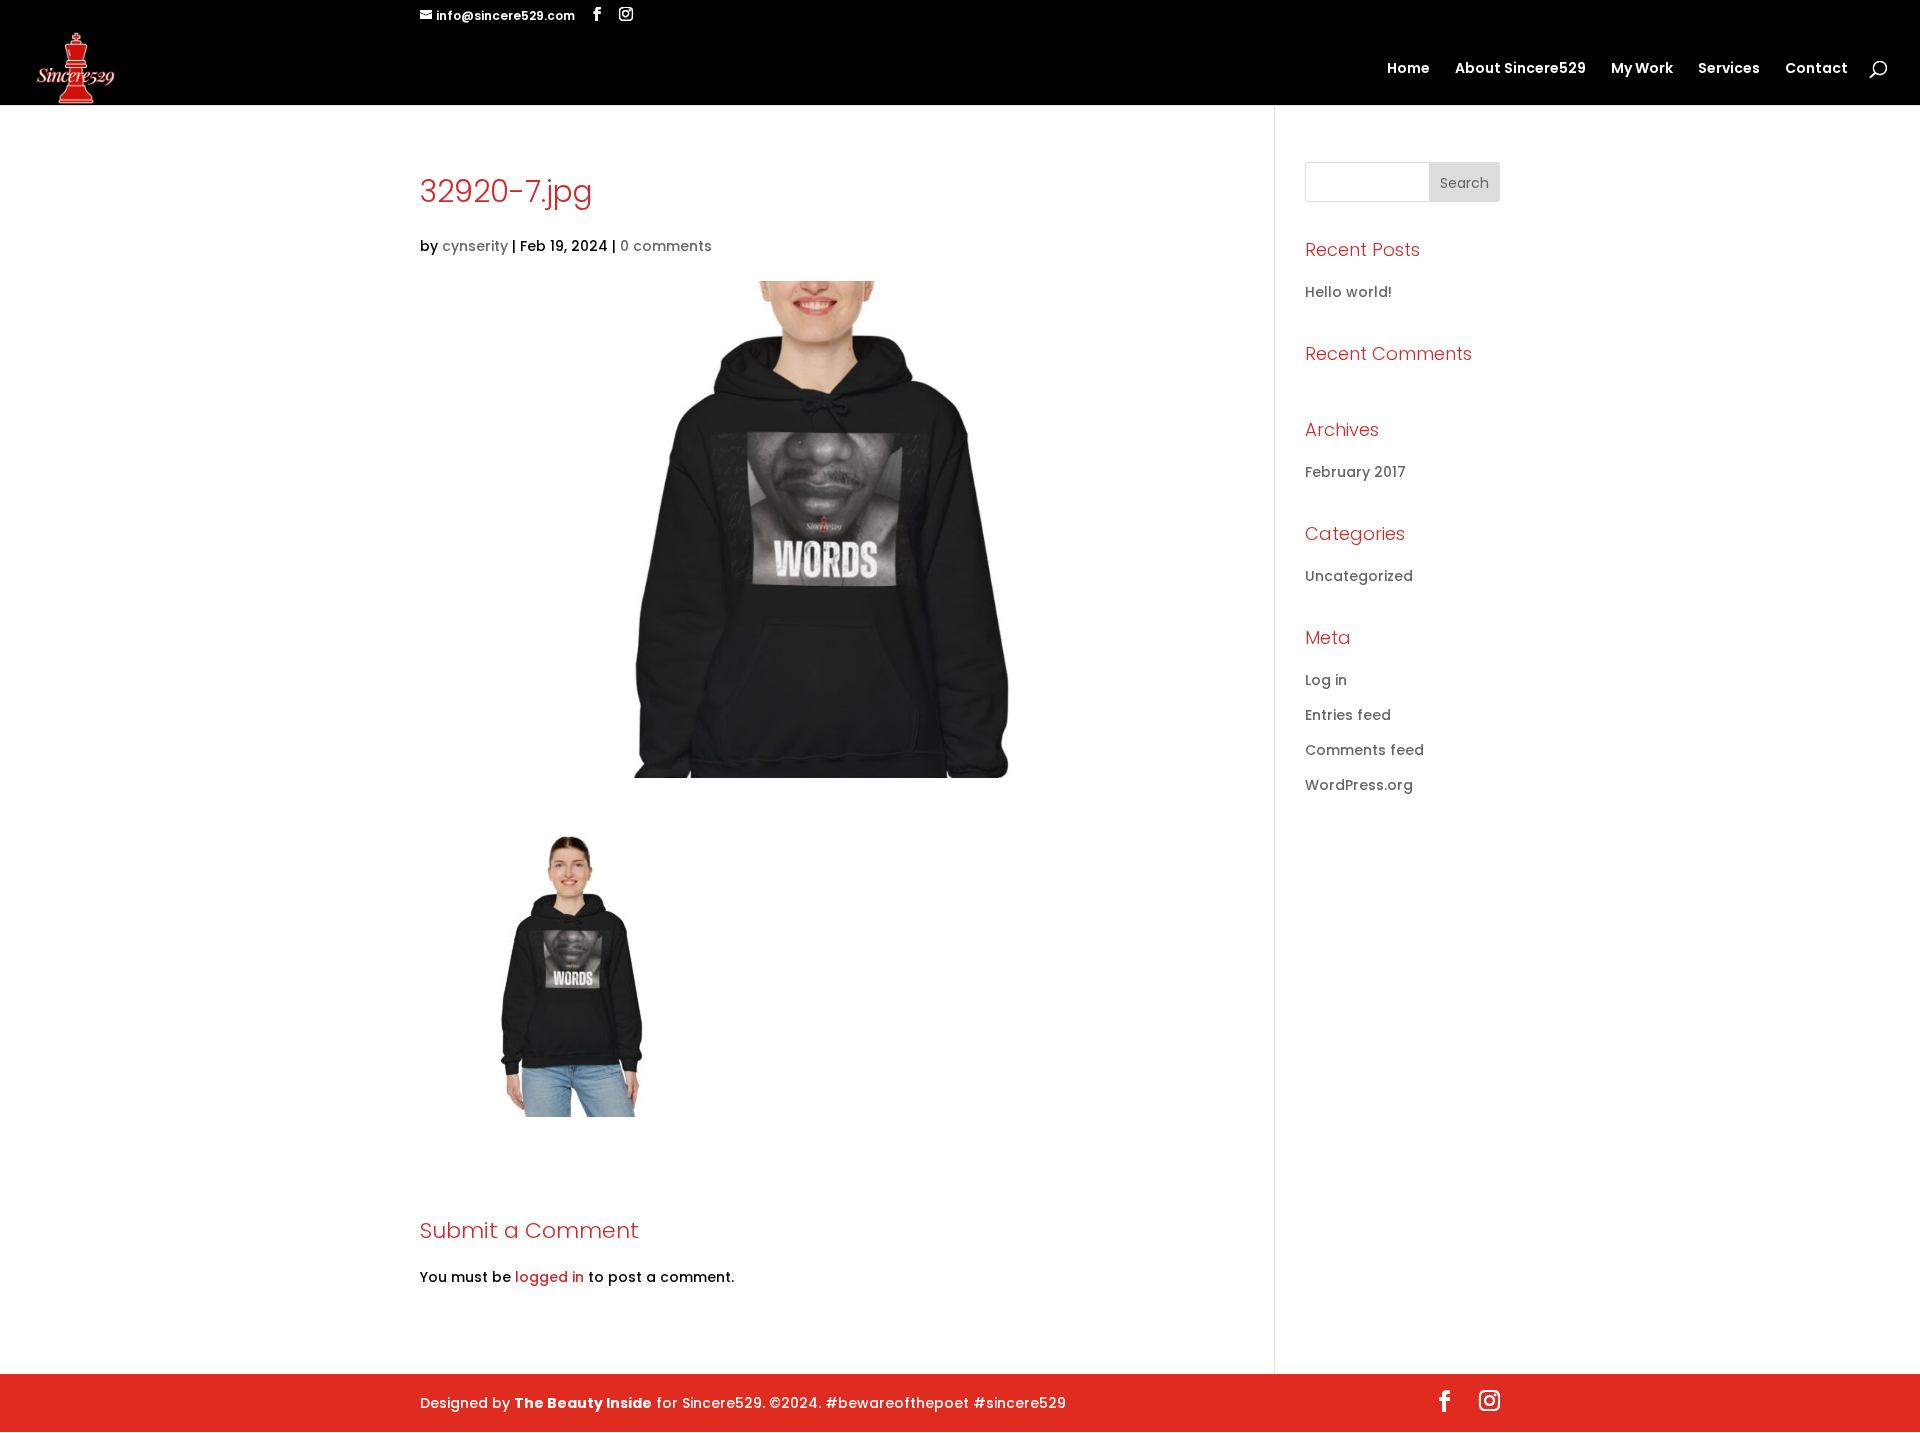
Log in (1326, 680)
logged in (549, 1277)
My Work (1642, 69)
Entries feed (1348, 715)
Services (1729, 69)
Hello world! (1348, 292)
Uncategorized (1359, 576)
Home (1408, 69)
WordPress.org (1359, 785)
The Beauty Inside (583, 1403)
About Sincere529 (1520, 69)
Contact (1816, 69)
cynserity (475, 246)
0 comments (666, 246)
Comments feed (1364, 750)
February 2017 (1355, 472)
